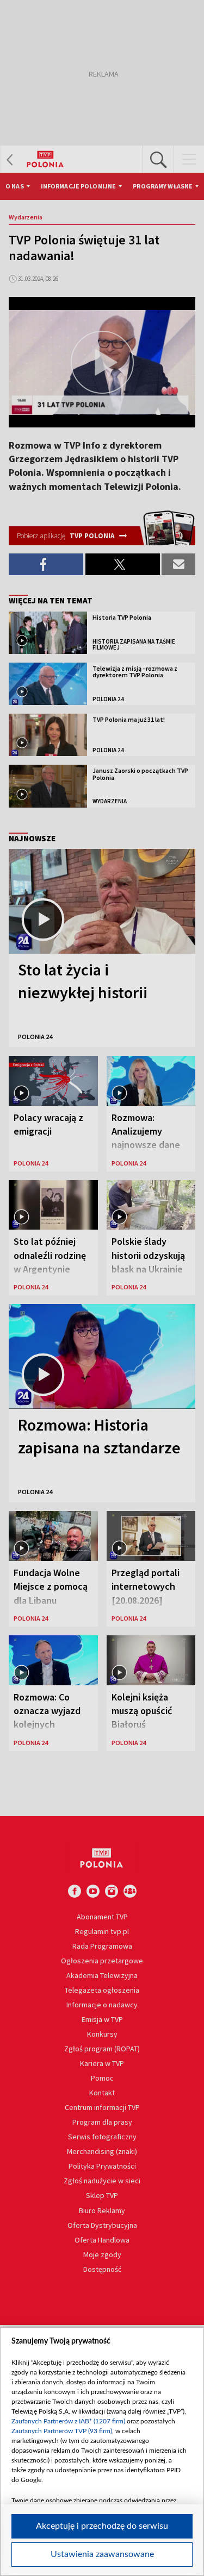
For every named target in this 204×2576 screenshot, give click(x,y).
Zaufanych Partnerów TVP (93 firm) (62, 2431)
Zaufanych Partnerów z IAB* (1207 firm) (68, 2421)
